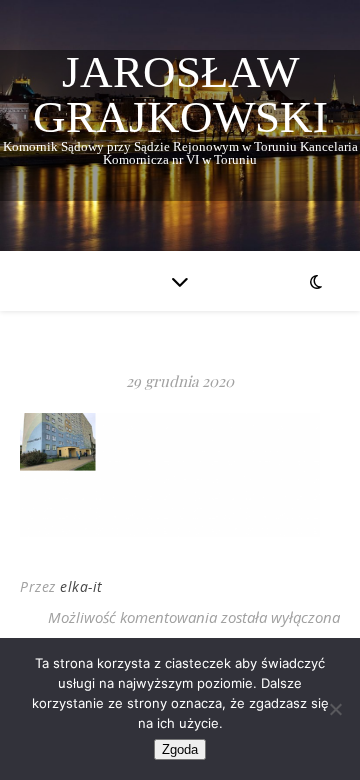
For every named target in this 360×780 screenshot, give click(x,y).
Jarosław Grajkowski (180, 95)
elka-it (81, 586)
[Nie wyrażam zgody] (335, 709)
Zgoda (180, 749)
